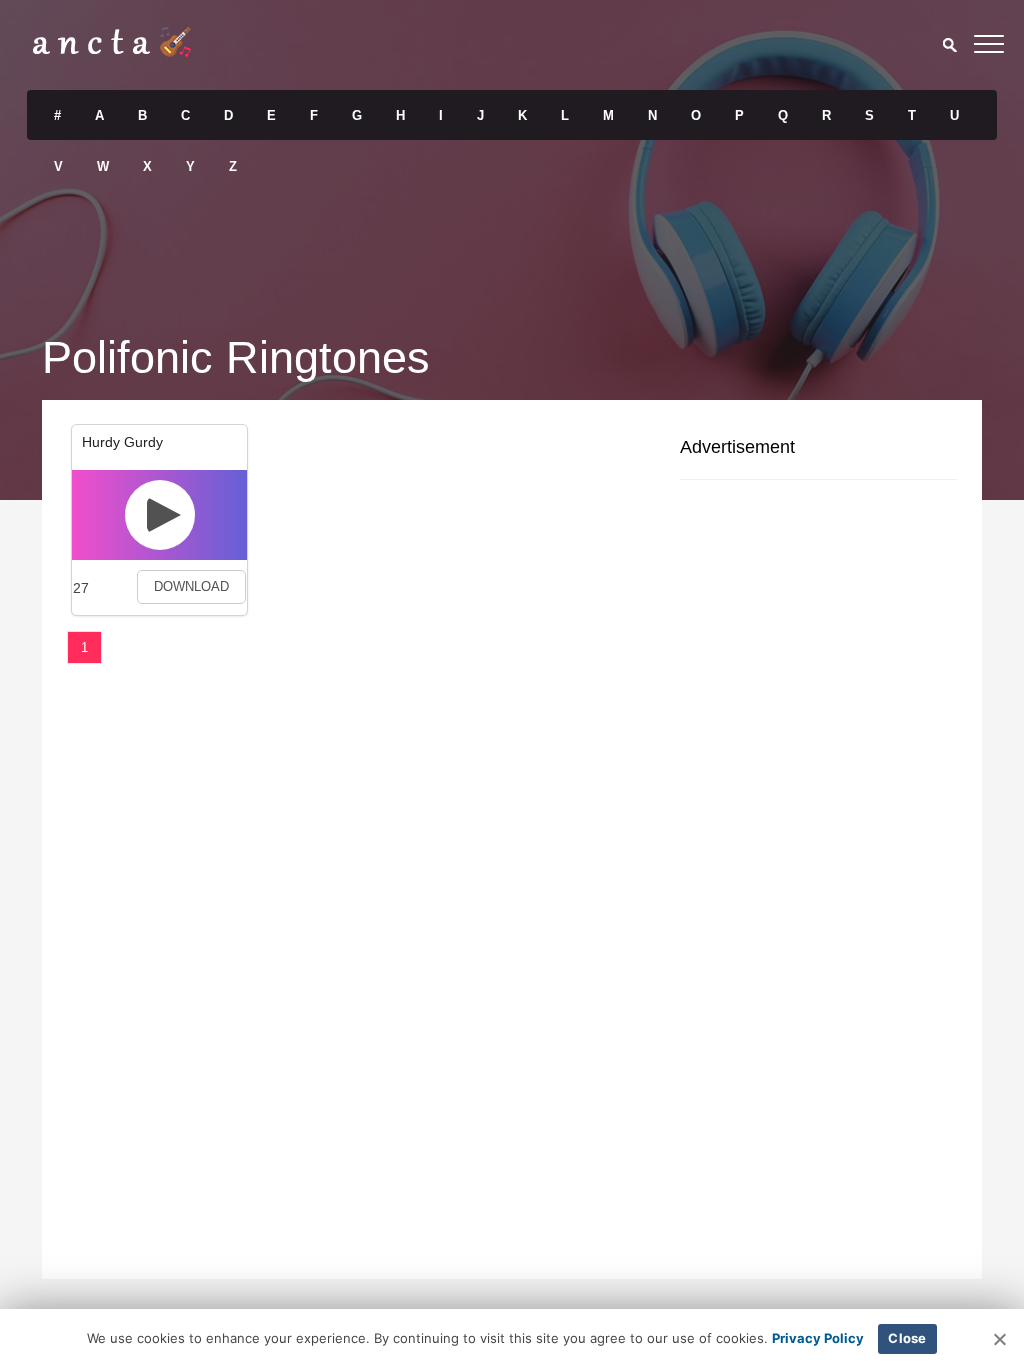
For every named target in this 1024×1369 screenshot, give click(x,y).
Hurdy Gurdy (122, 442)
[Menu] (989, 47)
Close (907, 1338)
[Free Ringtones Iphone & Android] (112, 52)
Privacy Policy (818, 1338)
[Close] (999, 1339)
